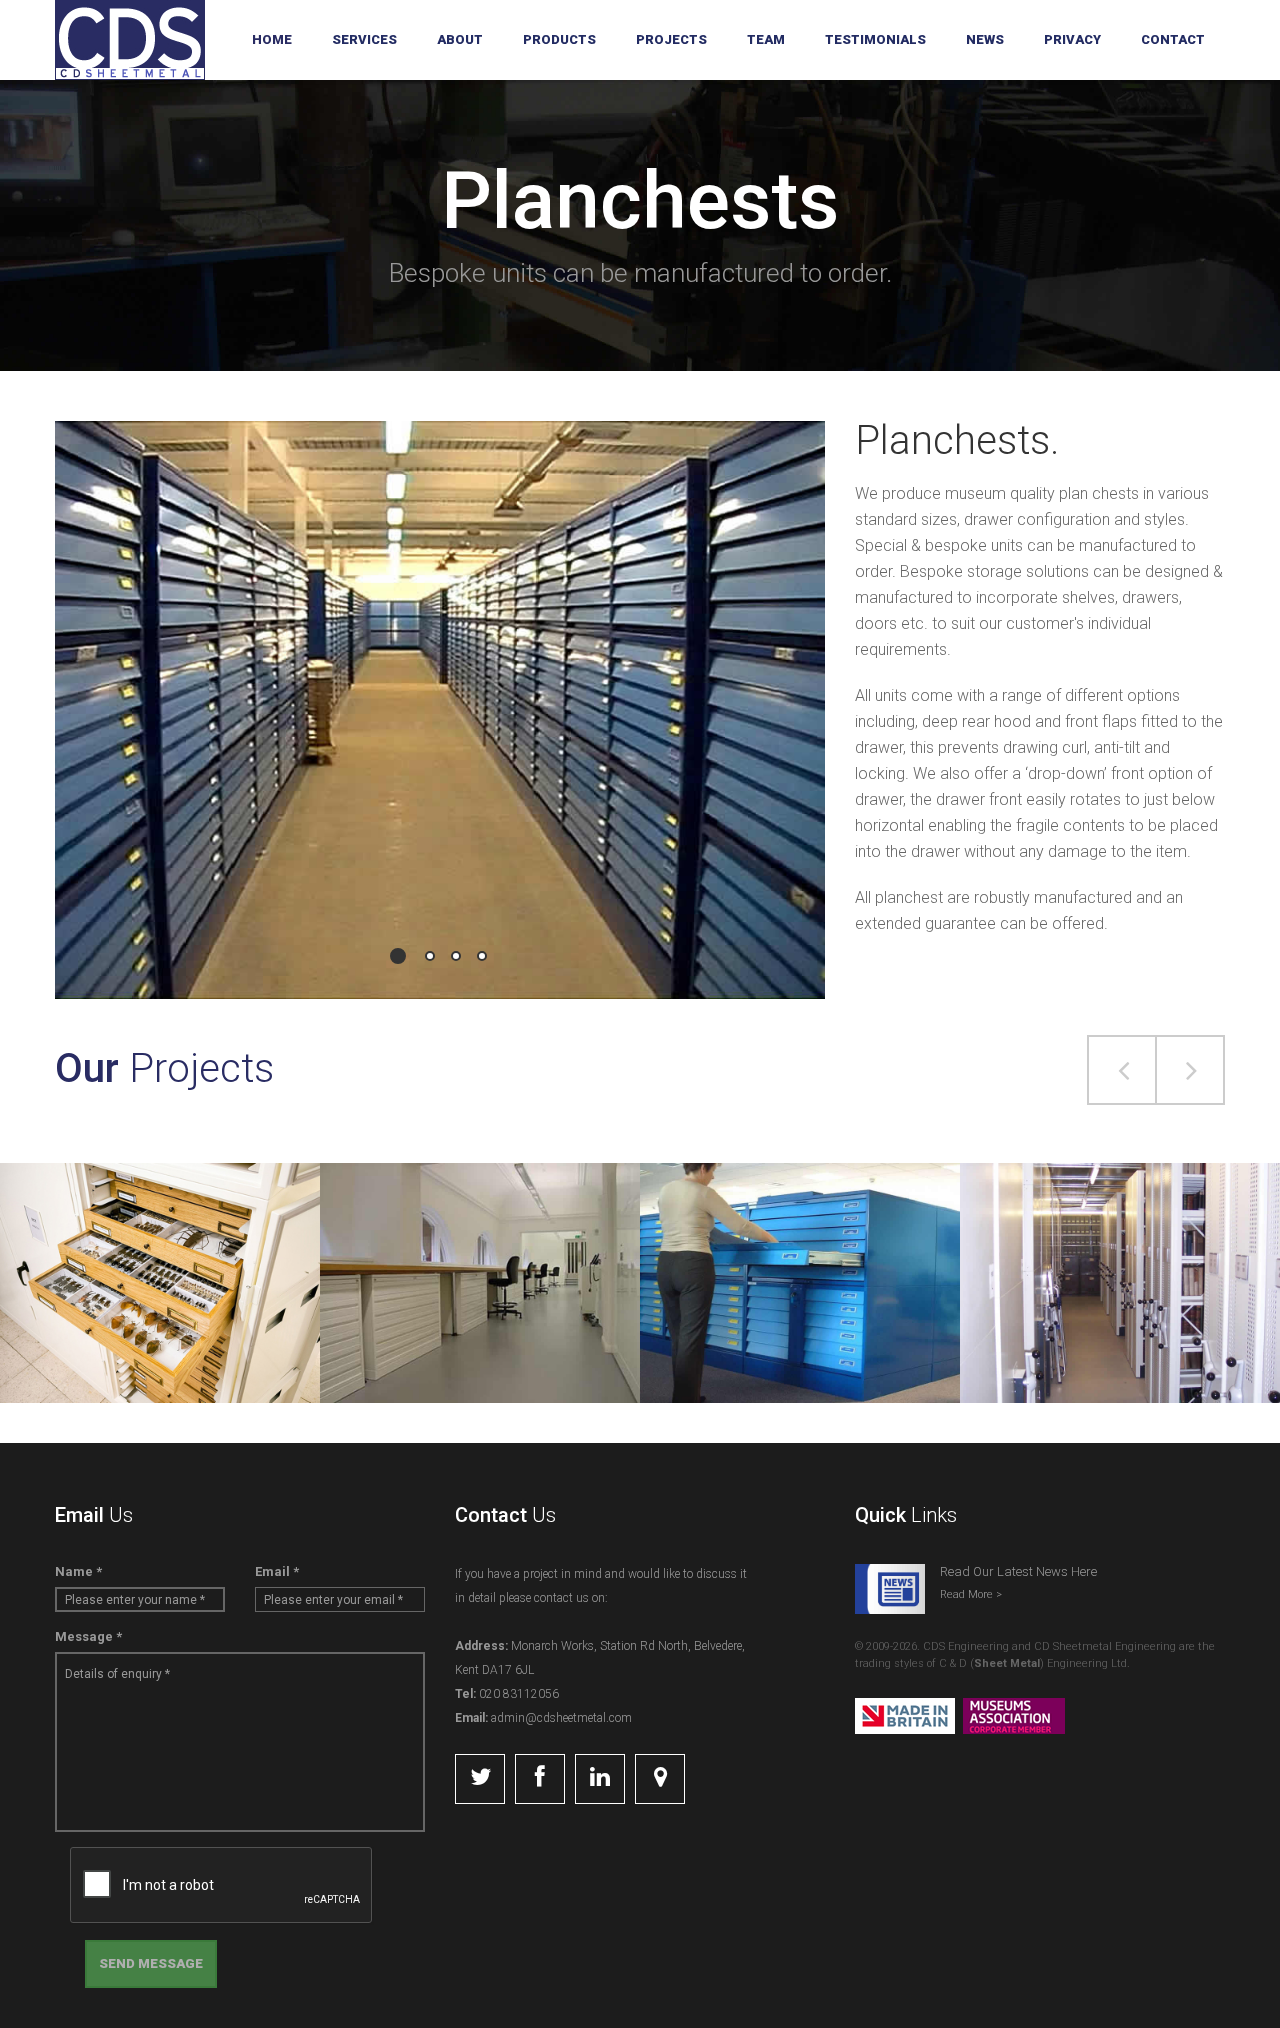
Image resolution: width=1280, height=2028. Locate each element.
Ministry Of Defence (800, 1245)
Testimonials (875, 39)
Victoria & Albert (480, 1245)
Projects (671, 39)
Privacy (1072, 39)
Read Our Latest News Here (1018, 1571)
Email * (277, 1571)
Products (559, 39)
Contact (1173, 39)
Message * (88, 1636)
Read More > (971, 1594)
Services (364, 39)
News (985, 39)
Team (766, 39)
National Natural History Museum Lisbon (160, 1233)
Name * (78, 1571)
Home (272, 39)
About (460, 39)
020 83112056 (517, 1694)
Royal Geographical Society (1120, 1245)
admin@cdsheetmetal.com (560, 1718)
